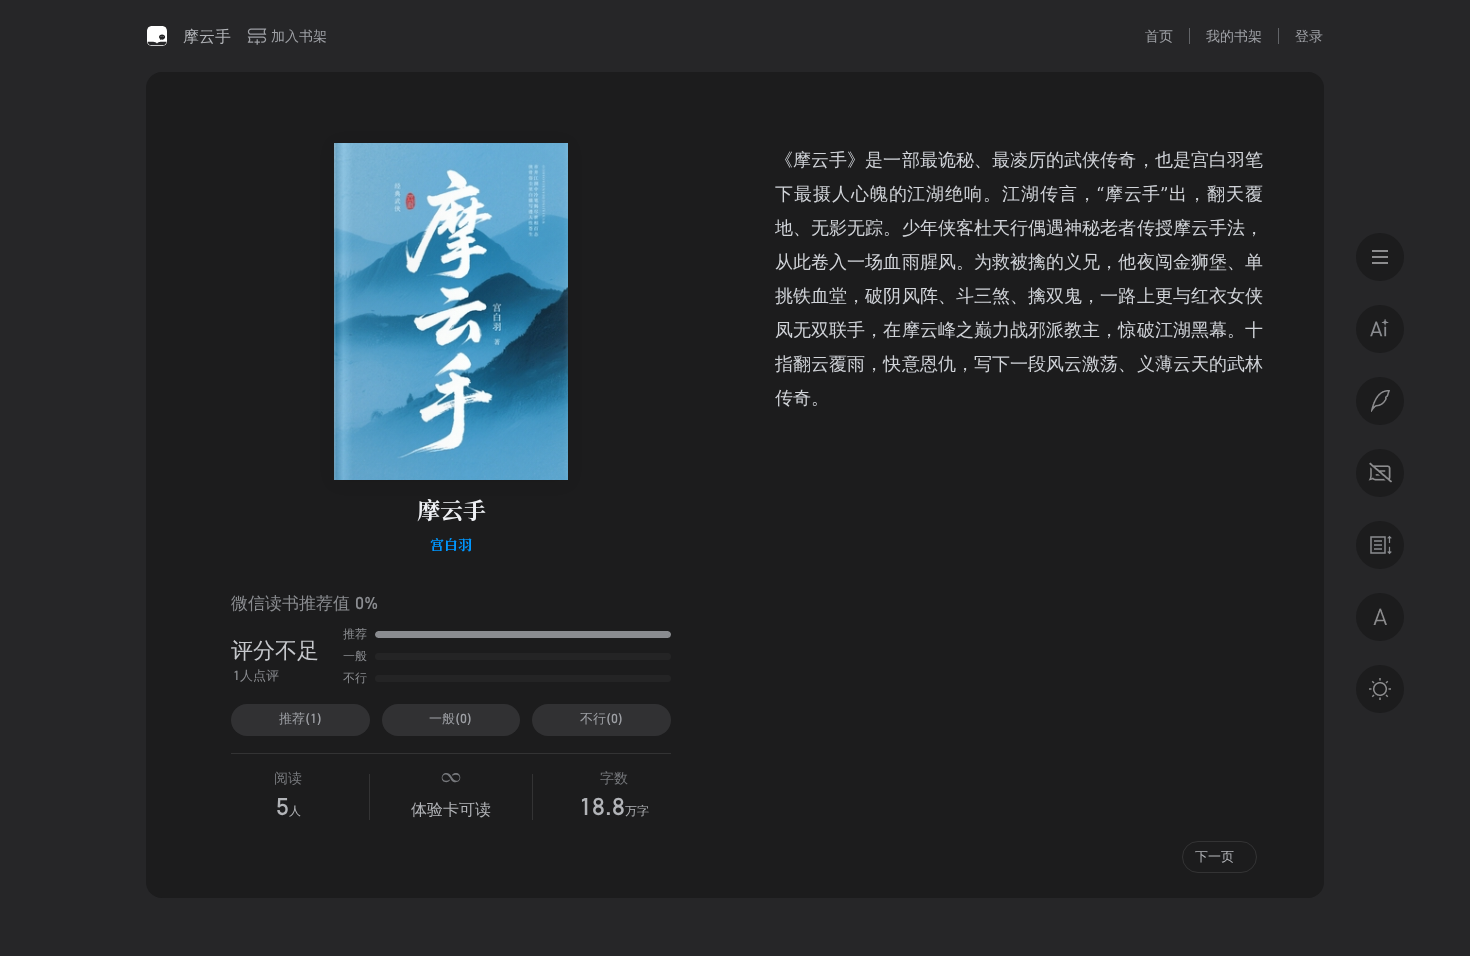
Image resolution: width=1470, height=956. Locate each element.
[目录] (1380, 257)
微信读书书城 (157, 36)
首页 (1159, 35)
